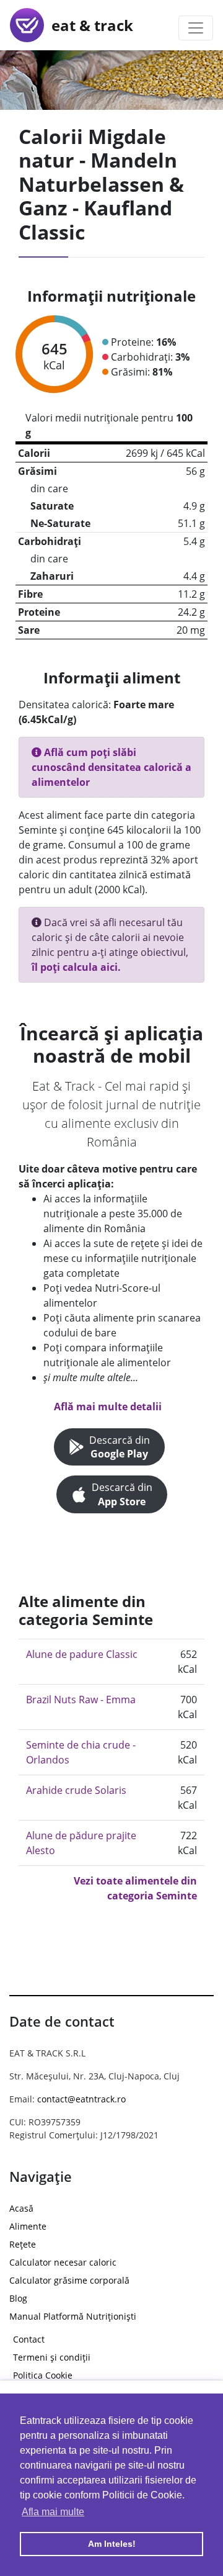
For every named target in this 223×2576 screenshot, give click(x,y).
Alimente (28, 2226)
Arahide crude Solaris (76, 1790)
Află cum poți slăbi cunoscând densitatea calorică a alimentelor (111, 767)
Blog (18, 2298)
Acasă (21, 2208)
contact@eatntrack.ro (81, 2099)
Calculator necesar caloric (63, 2262)
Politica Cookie (43, 2375)
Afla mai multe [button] (53, 2512)
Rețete (23, 2244)
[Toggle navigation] (196, 28)
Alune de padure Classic (82, 1654)
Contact (29, 2339)
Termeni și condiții (52, 2357)
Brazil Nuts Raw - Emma (81, 1700)
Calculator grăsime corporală (69, 2280)
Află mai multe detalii (108, 1407)
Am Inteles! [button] (112, 2544)
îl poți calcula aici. (76, 967)
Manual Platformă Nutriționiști (73, 2316)
